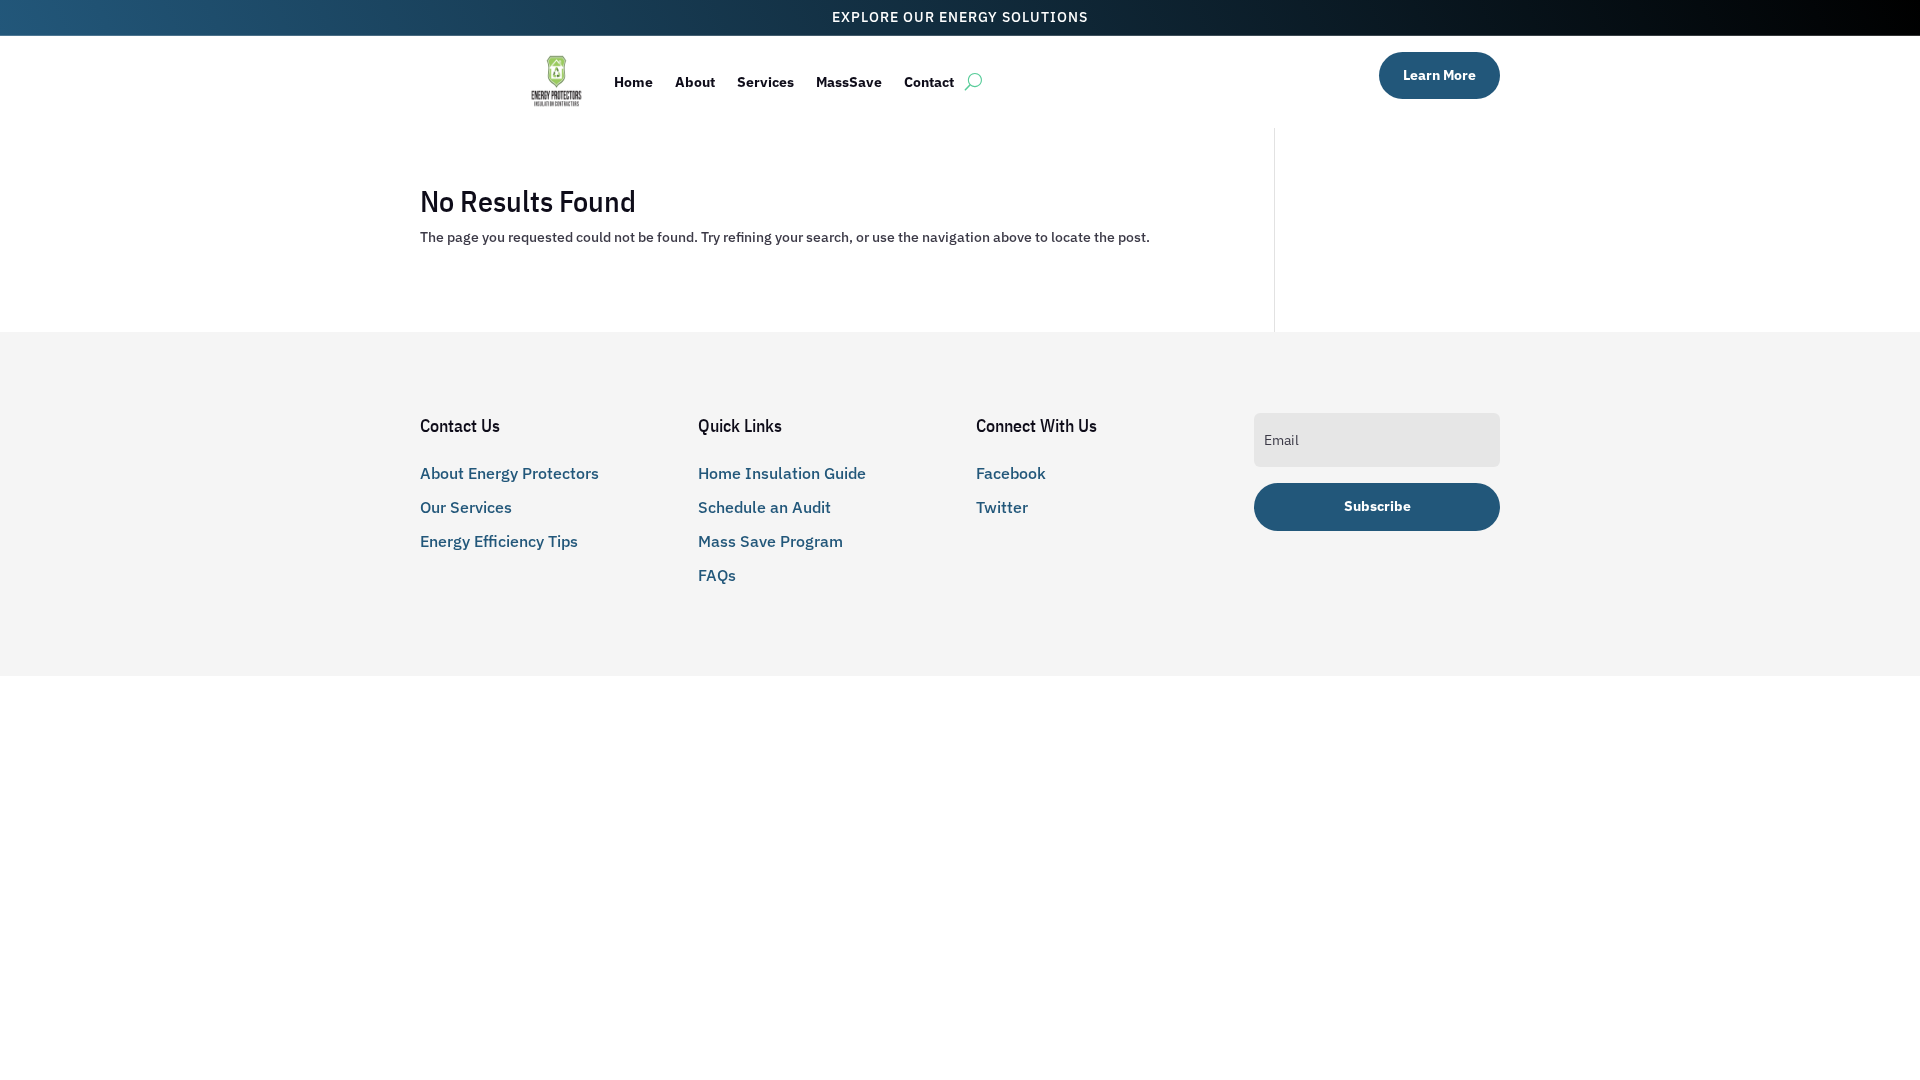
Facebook (1011, 473)
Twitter (1002, 507)
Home (633, 82)
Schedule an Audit (764, 507)
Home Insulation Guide (782, 473)
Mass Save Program (770, 541)
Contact (929, 82)
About (695, 82)
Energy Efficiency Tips (499, 541)
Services (765, 82)
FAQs (717, 575)
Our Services (466, 507)
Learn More (1439, 75)
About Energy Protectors (509, 473)
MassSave (849, 82)
